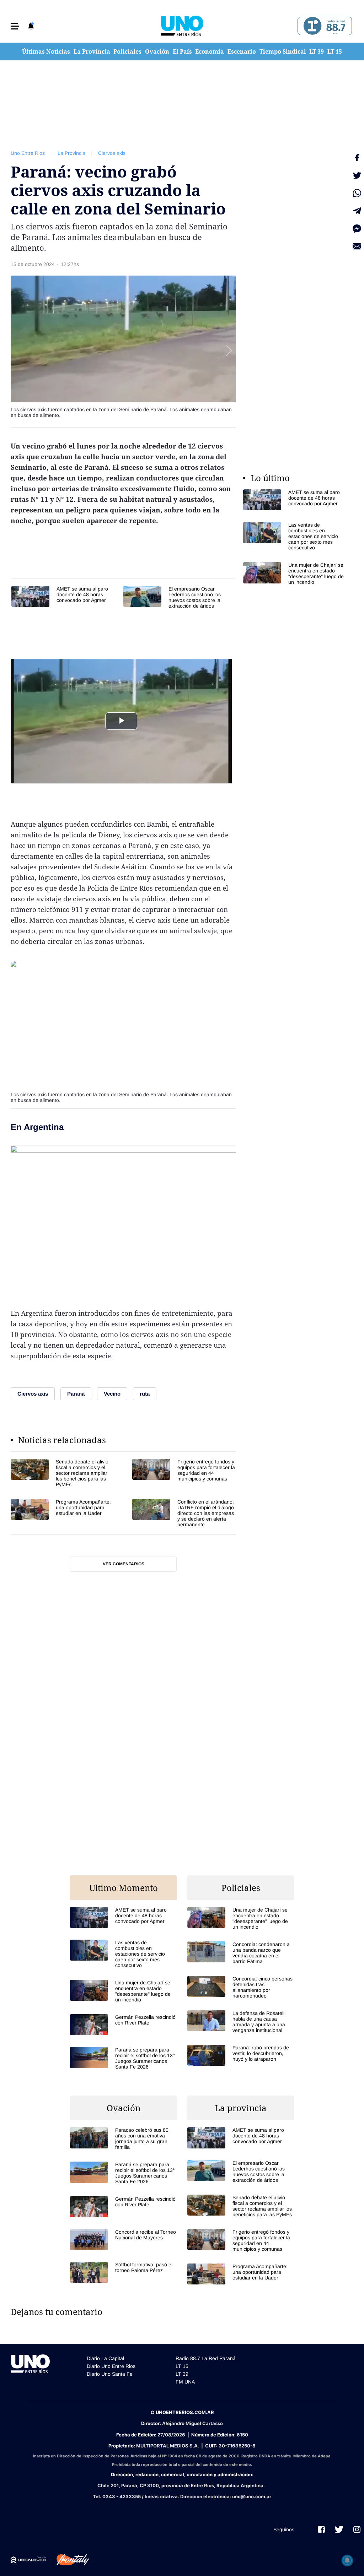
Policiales (127, 51)
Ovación (157, 51)
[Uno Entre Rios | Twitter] (339, 2529)
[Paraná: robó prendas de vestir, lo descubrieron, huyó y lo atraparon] (241, 2055)
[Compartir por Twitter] (357, 175)
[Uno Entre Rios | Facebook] (321, 2529)
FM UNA (185, 2382)
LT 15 (335, 51)
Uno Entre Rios (28, 153)
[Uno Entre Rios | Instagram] (357, 2529)
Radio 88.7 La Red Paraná (206, 2358)
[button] (15, 26)
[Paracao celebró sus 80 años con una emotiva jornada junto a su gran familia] (123, 2138)
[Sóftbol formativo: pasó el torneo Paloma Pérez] (123, 2272)
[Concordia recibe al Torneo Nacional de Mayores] (123, 2240)
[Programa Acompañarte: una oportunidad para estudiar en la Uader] (63, 1513)
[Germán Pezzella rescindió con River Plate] (123, 2025)
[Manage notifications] (347, 2560)
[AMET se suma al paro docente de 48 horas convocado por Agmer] (64, 596)
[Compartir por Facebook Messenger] (357, 229)
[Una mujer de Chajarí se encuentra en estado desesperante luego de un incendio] (296, 574)
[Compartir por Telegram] (357, 211)
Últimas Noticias (46, 51)
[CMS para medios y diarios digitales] (28, 2560)
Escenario (242, 51)
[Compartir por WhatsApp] (357, 193)
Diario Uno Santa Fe (110, 2374)
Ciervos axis (112, 153)
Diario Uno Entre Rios (111, 2366)
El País (182, 51)
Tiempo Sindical (283, 51)
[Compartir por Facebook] (357, 158)
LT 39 (317, 51)
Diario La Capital (105, 2358)
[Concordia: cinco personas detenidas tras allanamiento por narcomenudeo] (241, 1987)
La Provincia (92, 51)
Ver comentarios (124, 1564)
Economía (210, 51)
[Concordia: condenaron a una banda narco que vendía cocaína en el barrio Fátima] (241, 1953)
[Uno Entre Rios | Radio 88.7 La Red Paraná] (324, 26)
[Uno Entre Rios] (182, 26)
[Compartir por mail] (357, 246)
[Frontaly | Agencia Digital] (68, 2560)
